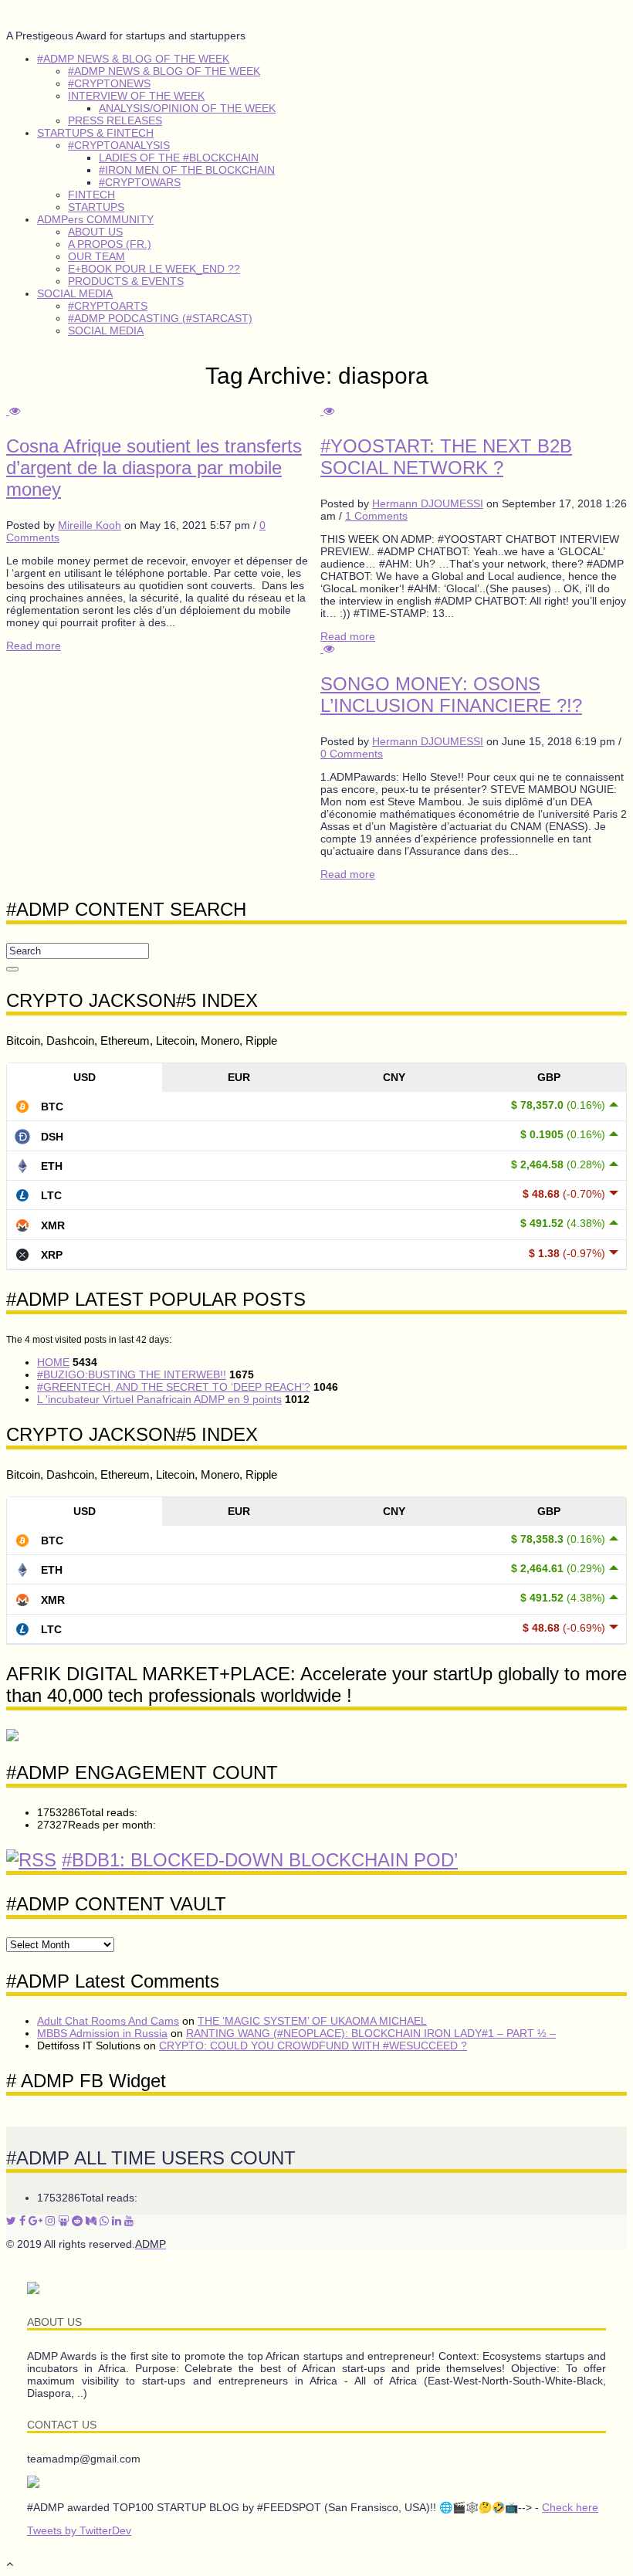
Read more (34, 646)
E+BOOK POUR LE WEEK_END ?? (154, 269)
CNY (394, 1077)
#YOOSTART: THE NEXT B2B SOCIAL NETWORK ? (446, 457)
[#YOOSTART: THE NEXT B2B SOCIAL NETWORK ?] (327, 411)
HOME (53, 1362)
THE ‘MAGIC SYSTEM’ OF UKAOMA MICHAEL (312, 2021)
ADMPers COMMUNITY (95, 219)
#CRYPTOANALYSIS (119, 145)
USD (85, 1077)
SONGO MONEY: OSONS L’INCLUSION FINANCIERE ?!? (451, 695)
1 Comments (376, 516)
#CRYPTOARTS (108, 306)
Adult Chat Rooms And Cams (108, 2021)
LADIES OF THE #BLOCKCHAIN (179, 158)
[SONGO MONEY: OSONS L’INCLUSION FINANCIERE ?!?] (327, 649)
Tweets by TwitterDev (79, 2530)
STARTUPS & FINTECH (95, 133)
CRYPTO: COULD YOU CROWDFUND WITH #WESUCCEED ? (313, 2046)
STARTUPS (96, 207)
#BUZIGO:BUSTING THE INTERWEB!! (132, 1374)
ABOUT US (95, 232)
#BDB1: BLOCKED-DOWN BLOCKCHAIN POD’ (260, 1860)
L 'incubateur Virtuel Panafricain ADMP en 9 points (159, 1399)
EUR (239, 1077)
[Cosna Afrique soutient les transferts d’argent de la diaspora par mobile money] (13, 411)
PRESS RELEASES (115, 120)
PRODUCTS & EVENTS (126, 281)
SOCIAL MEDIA (75, 293)
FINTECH (91, 195)
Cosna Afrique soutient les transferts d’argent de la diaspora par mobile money (154, 468)
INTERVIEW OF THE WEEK (136, 96)
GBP (549, 1077)
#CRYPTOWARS (140, 182)
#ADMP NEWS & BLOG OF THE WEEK (133, 59)
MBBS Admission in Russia (102, 2033)
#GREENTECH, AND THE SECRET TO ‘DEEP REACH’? (174, 1387)
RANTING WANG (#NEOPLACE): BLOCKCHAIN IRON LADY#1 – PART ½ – (371, 2033)
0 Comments (352, 754)
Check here (570, 2507)
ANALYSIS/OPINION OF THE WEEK (187, 108)
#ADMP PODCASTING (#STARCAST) (160, 318)
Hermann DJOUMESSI (428, 503)
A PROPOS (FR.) (110, 244)
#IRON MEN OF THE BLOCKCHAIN (187, 170)
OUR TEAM (96, 256)
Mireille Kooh (90, 525)
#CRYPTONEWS (109, 83)
